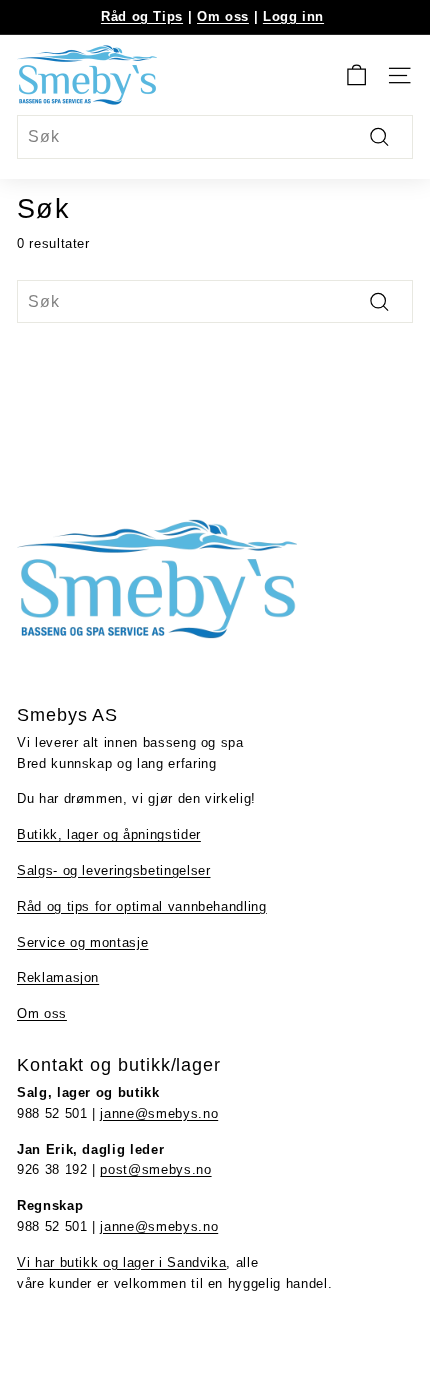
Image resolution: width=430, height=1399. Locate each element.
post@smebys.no (155, 1169)
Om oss (223, 16)
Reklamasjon (58, 977)
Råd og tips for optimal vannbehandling (142, 906)
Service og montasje (82, 942)
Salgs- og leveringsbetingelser (114, 870)
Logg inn (293, 16)
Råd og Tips (142, 16)
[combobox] (215, 137)
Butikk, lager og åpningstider (109, 834)
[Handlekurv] (356, 75)
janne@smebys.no (159, 1113)
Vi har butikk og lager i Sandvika (121, 1262)
